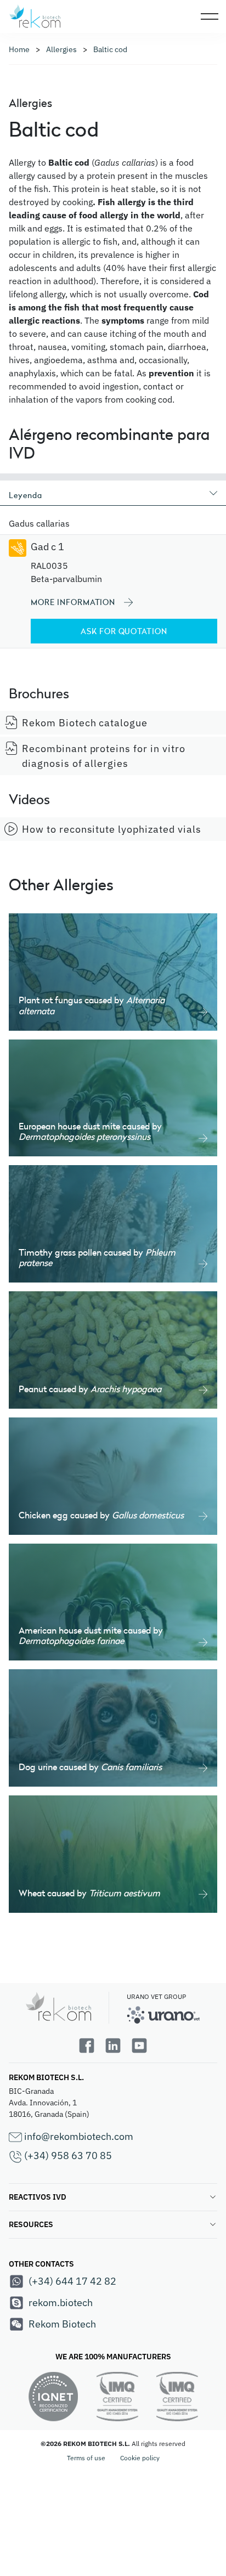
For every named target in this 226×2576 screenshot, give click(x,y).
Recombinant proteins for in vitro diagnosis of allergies (104, 756)
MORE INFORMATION (73, 602)
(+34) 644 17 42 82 (72, 2281)
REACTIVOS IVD (38, 2197)
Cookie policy (140, 2458)
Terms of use (86, 2458)
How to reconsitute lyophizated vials (112, 829)
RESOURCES (31, 2224)
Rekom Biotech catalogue (85, 723)
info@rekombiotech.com (78, 2136)
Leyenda (26, 495)
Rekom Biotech (62, 2324)
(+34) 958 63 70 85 (67, 2156)
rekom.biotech (61, 2303)
